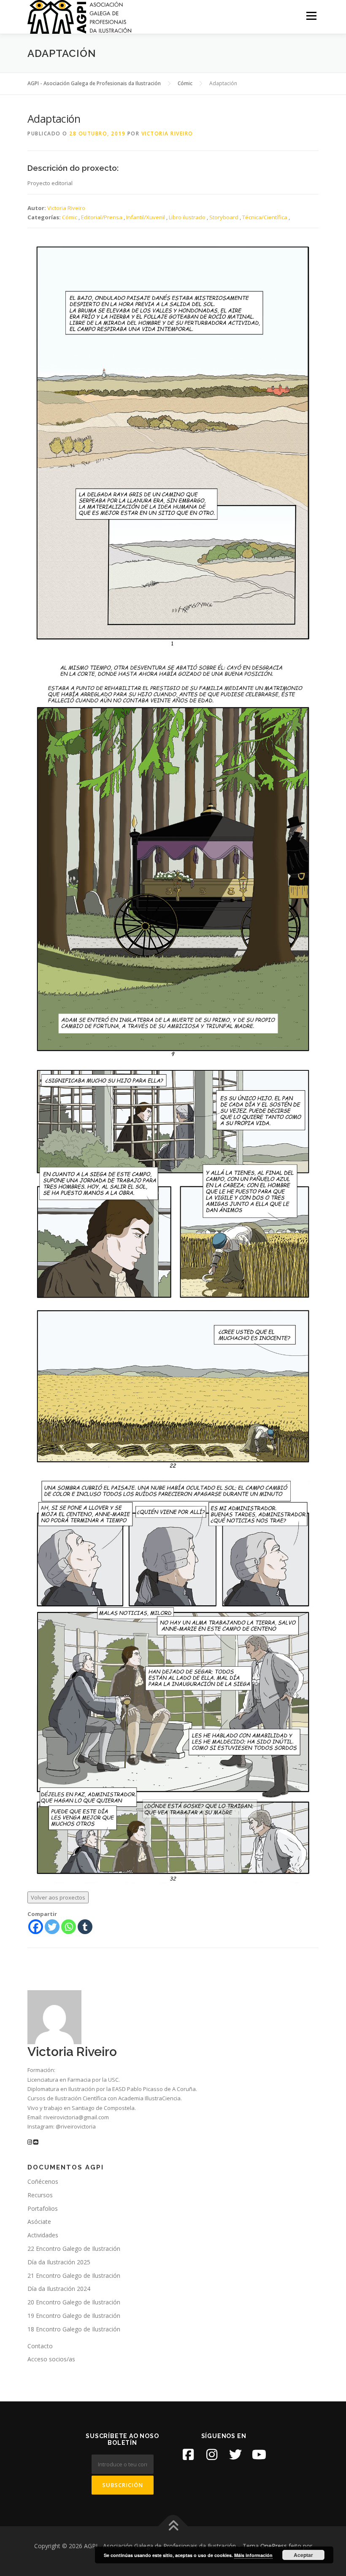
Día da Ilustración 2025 (59, 2262)
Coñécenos (43, 2181)
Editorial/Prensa (102, 217)
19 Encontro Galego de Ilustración (74, 2316)
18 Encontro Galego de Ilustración (74, 2329)
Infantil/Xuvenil (146, 217)
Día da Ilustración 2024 (59, 2289)
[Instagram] (212, 2455)
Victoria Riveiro (167, 133)
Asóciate (39, 2222)
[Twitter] (52, 1927)
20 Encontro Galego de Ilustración (74, 2302)
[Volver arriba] (173, 2526)
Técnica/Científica (265, 217)
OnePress (274, 2546)
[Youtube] (259, 2455)
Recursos (40, 2195)
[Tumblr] (85, 1927)
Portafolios (43, 2208)
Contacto (40, 2346)
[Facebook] (36, 1927)
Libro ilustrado (187, 217)
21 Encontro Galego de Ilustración (74, 2276)
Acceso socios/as (51, 2359)
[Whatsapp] (69, 1927)
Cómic (70, 217)
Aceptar (303, 2555)
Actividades (43, 2235)
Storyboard (224, 217)
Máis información (253, 2555)
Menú (311, 16)
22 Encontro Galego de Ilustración (74, 2249)
